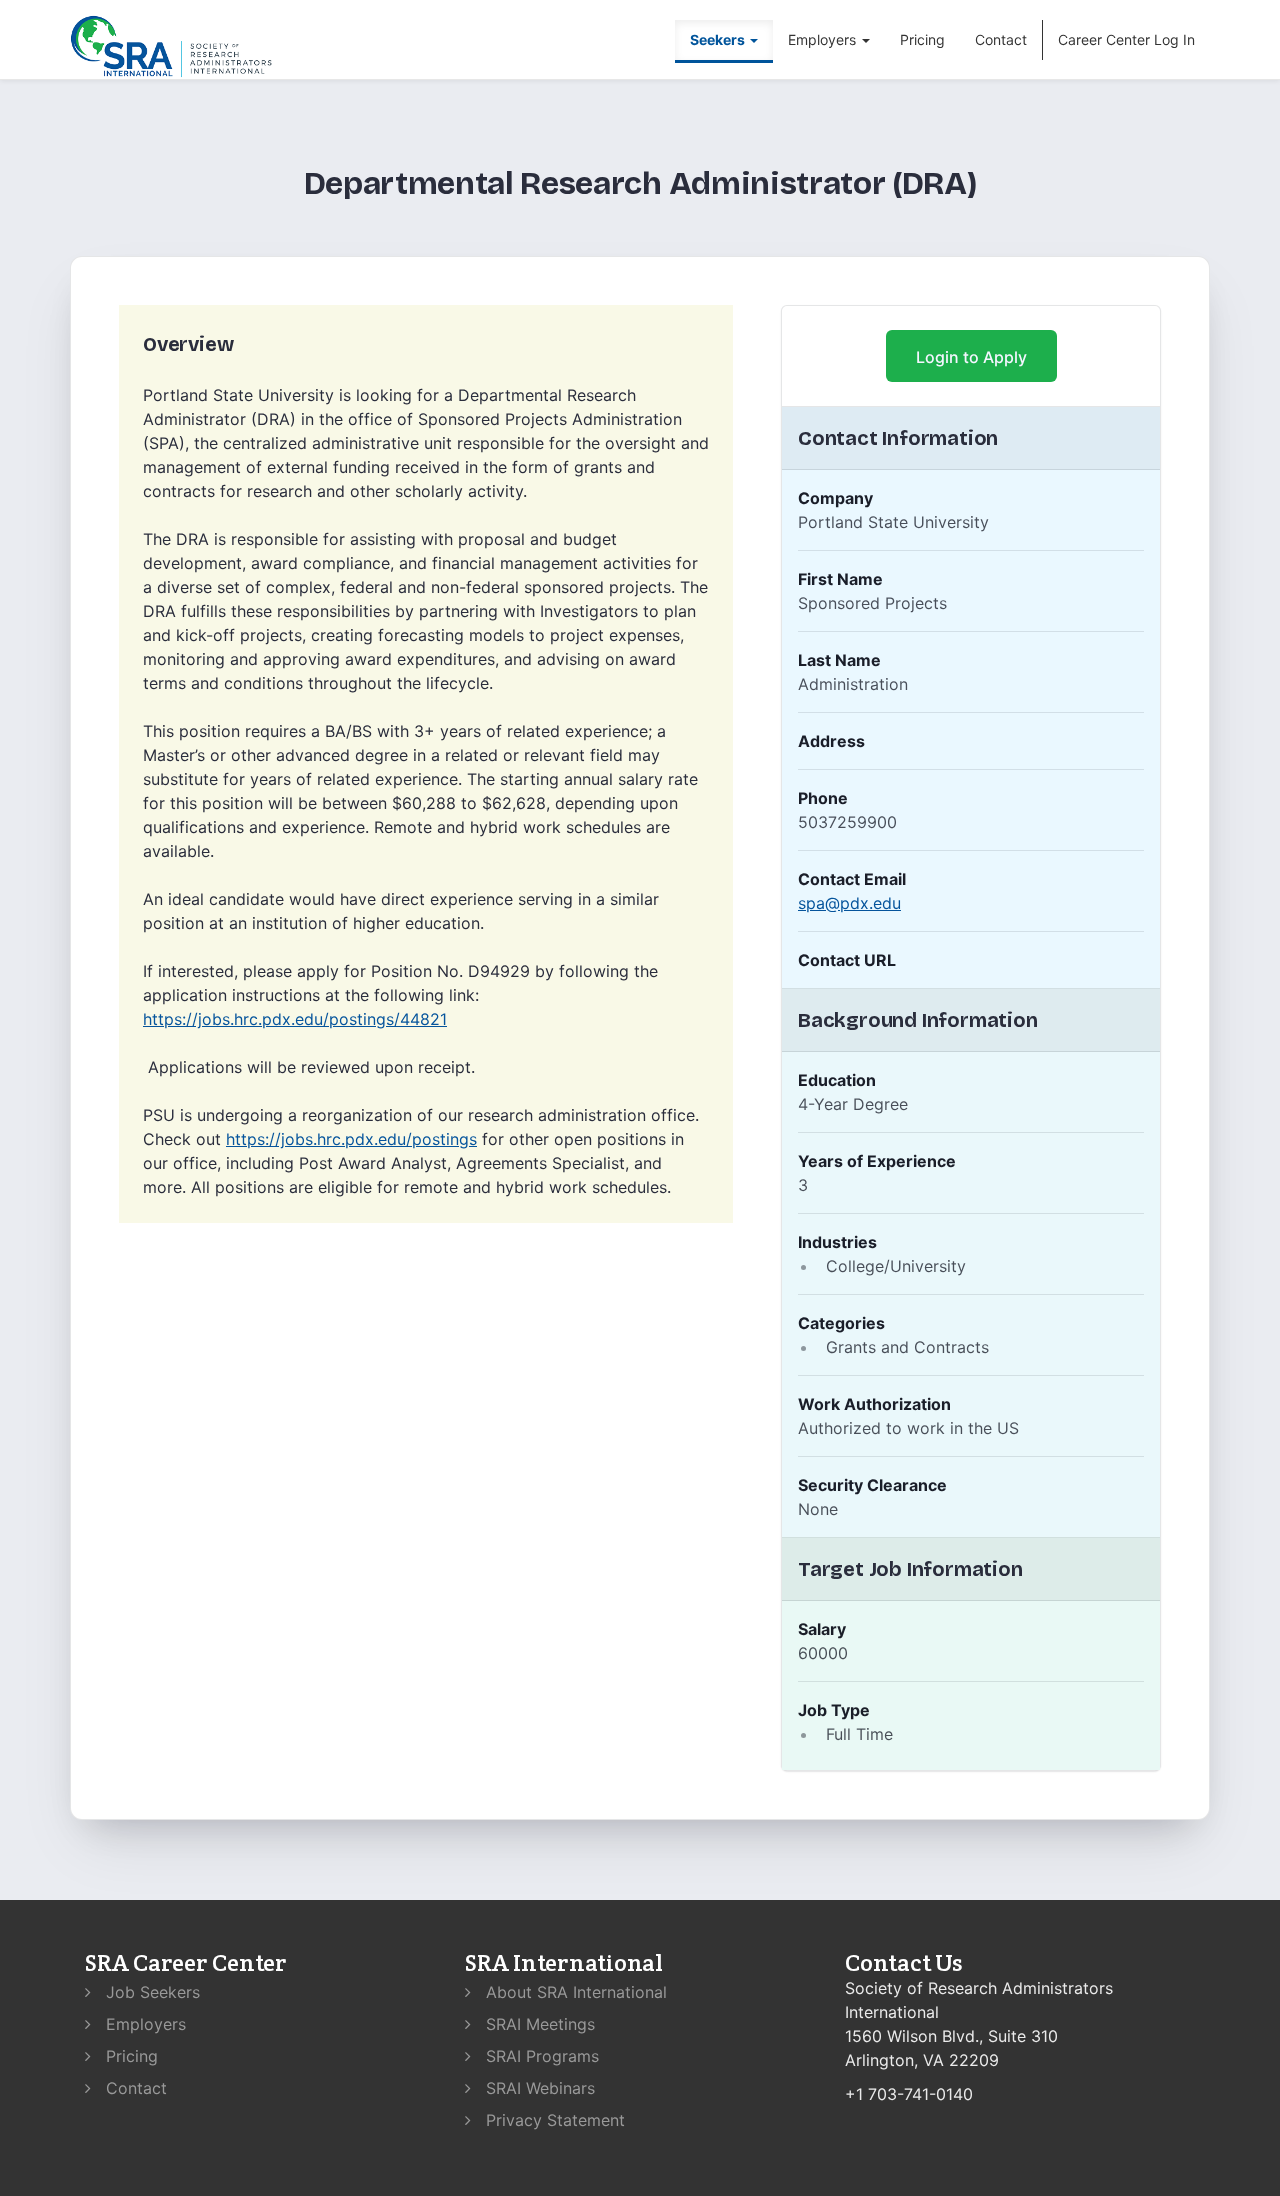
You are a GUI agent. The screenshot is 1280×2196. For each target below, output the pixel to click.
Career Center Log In (1126, 39)
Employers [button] (824, 39)
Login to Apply (971, 357)
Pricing (922, 39)
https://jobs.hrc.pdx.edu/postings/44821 (295, 1019)
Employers (143, 2024)
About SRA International (574, 1992)
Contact (1001, 39)
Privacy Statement (553, 2120)
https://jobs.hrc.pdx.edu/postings (351, 1139)
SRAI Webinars (538, 2088)
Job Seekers (150, 1992)
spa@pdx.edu (849, 903)
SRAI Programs (540, 2056)
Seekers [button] (719, 39)
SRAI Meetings (538, 2024)
